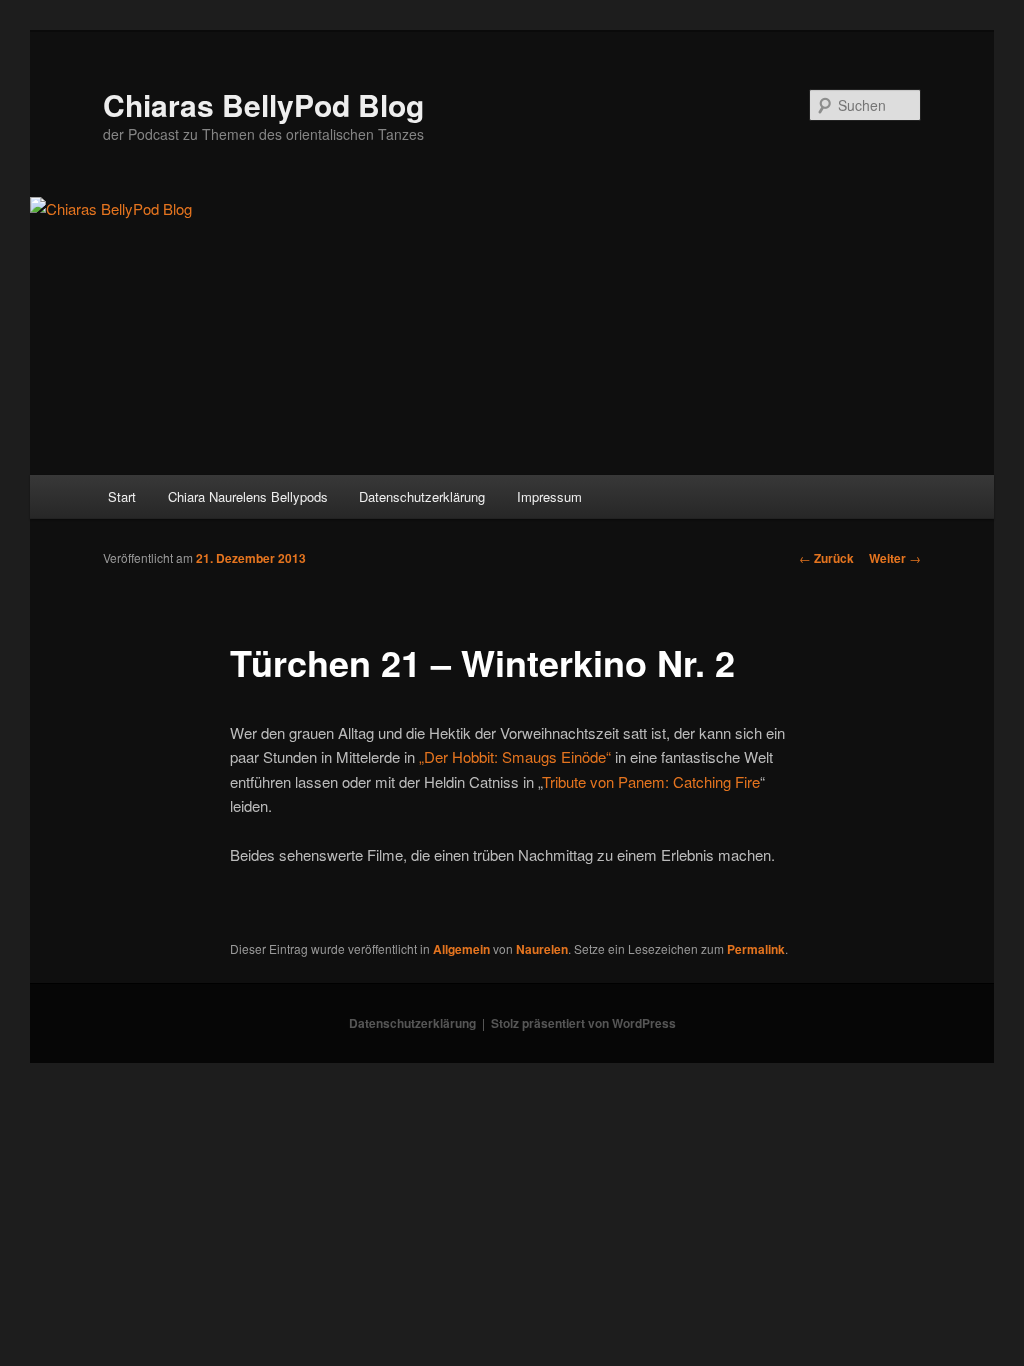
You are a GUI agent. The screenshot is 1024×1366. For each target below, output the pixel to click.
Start (122, 496)
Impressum (549, 496)
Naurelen (542, 949)
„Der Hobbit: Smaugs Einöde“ (515, 756)
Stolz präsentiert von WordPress (583, 1023)
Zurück (826, 558)
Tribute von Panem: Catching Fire (651, 781)
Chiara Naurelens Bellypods (248, 496)
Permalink (756, 949)
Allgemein (461, 949)
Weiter (895, 558)
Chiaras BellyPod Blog (263, 104)
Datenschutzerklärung (422, 496)
